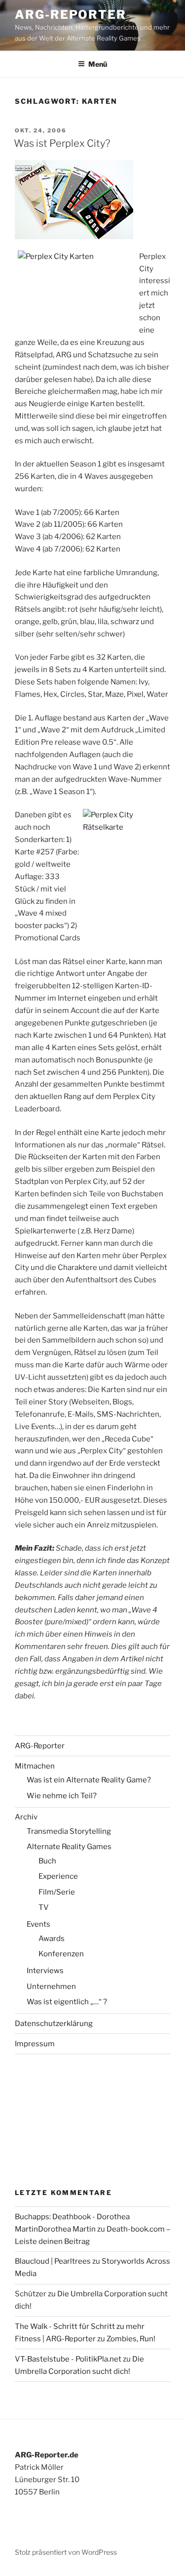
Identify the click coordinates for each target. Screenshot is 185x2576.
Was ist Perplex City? (62, 143)
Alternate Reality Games (69, 1847)
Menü (98, 64)
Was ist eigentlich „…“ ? (67, 2002)
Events (38, 1924)
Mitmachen (35, 1766)
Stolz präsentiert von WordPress (66, 2552)
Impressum (35, 2044)
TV (44, 1907)
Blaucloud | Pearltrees (53, 2261)
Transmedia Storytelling (69, 1831)
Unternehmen (51, 1986)
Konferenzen (61, 1954)
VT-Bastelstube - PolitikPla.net (68, 2359)
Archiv (26, 1817)
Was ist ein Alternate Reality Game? (89, 1780)
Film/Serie (57, 1892)
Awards (52, 1939)
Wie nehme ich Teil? (62, 1796)
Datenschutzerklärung (54, 2024)
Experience (58, 1876)
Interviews (45, 1971)
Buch (47, 1861)
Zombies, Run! (131, 2339)
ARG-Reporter (71, 15)
